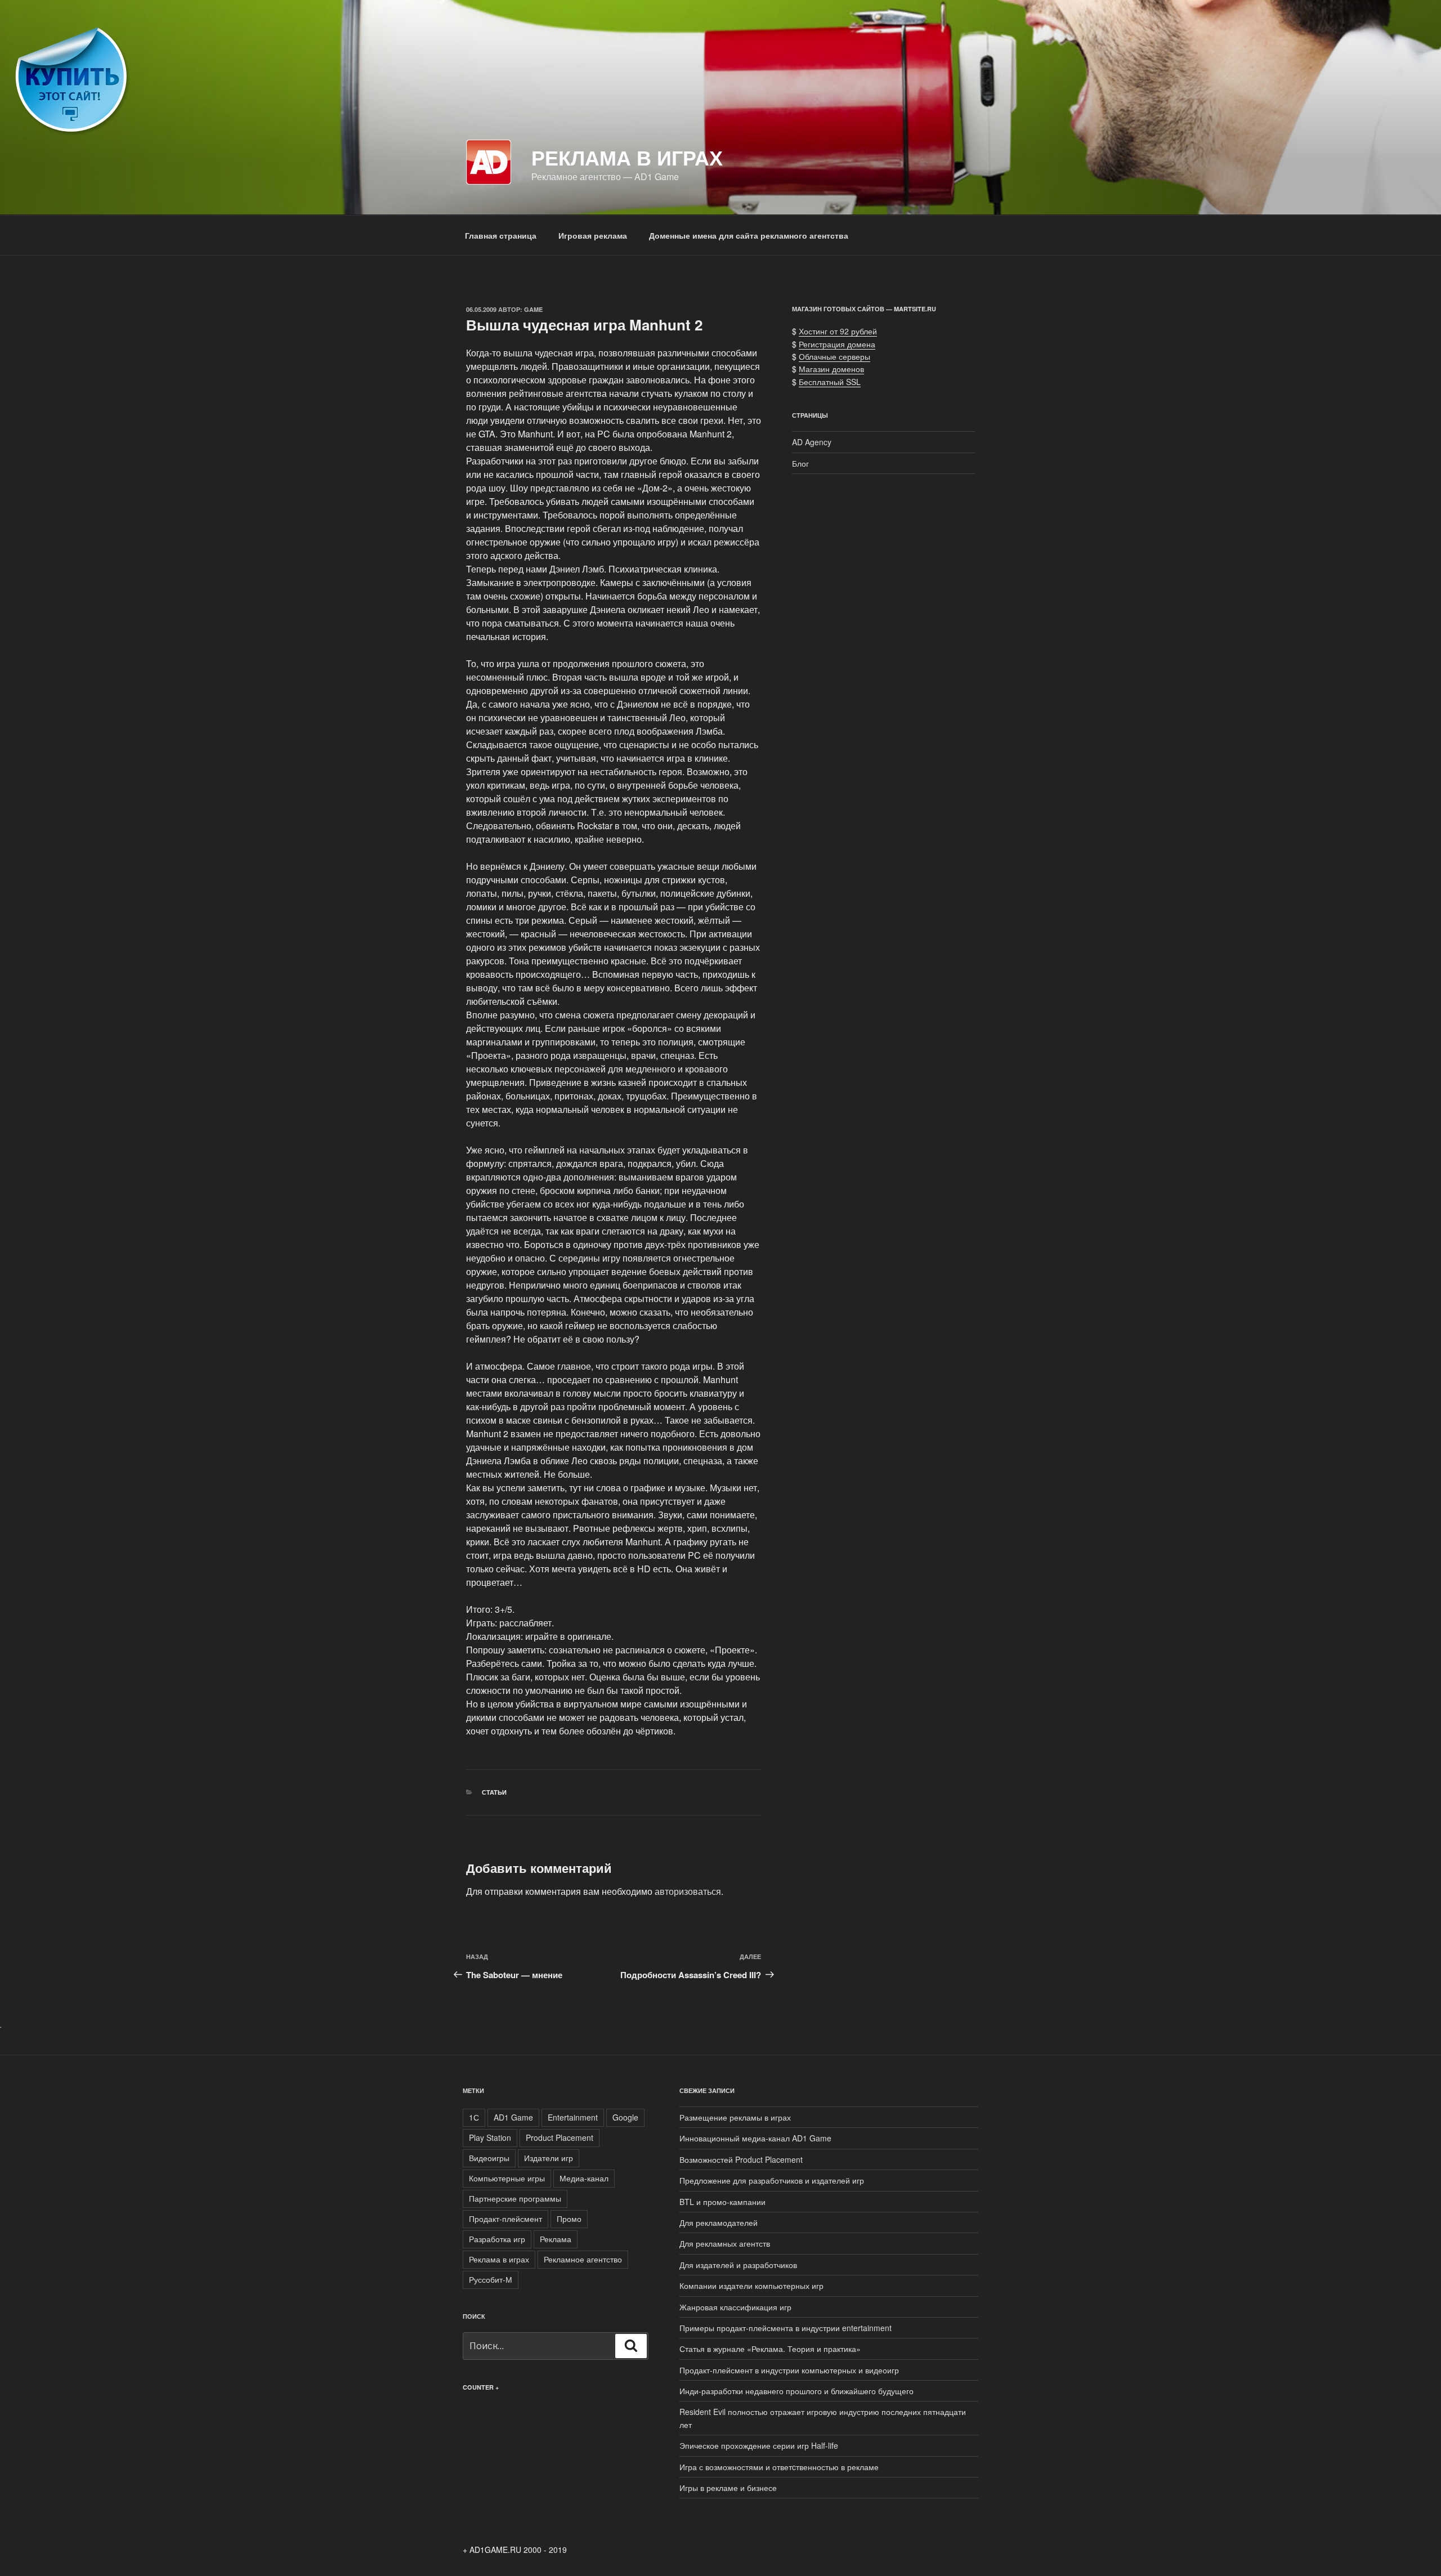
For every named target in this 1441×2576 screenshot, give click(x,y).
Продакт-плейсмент (505, 2219)
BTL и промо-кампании (722, 2202)
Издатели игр (549, 2158)
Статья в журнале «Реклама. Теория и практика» (770, 2349)
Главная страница (501, 235)
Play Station (490, 2137)
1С (474, 2117)
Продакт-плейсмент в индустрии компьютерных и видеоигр (789, 2370)
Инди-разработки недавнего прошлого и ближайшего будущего (796, 2391)
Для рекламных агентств (725, 2243)
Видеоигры (489, 2158)
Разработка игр (497, 2239)
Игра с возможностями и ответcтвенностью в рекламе (779, 2467)
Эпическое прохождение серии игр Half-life (759, 2445)
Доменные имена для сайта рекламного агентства (749, 235)
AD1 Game (513, 2117)
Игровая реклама (593, 235)
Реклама (556, 2239)
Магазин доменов (831, 369)
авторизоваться (688, 1891)
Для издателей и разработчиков (738, 2265)
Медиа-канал (584, 2178)
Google (625, 2117)
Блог (800, 463)
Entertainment (573, 2117)
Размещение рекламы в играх (735, 2117)
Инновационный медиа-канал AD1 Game (755, 2138)
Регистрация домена (837, 344)
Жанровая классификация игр (735, 2307)
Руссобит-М (491, 2279)
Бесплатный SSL (830, 382)
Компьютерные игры (507, 2178)
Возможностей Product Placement (741, 2159)
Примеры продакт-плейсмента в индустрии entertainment (786, 2328)
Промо (569, 2219)
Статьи (494, 1792)
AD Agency (812, 442)
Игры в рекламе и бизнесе (728, 2488)
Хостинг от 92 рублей (838, 331)
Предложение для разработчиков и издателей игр (772, 2180)
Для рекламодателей (719, 2222)
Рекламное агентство (583, 2259)
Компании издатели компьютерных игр (751, 2286)
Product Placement (560, 2137)
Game (533, 309)
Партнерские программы (515, 2198)
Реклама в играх (627, 157)
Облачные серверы (834, 356)
